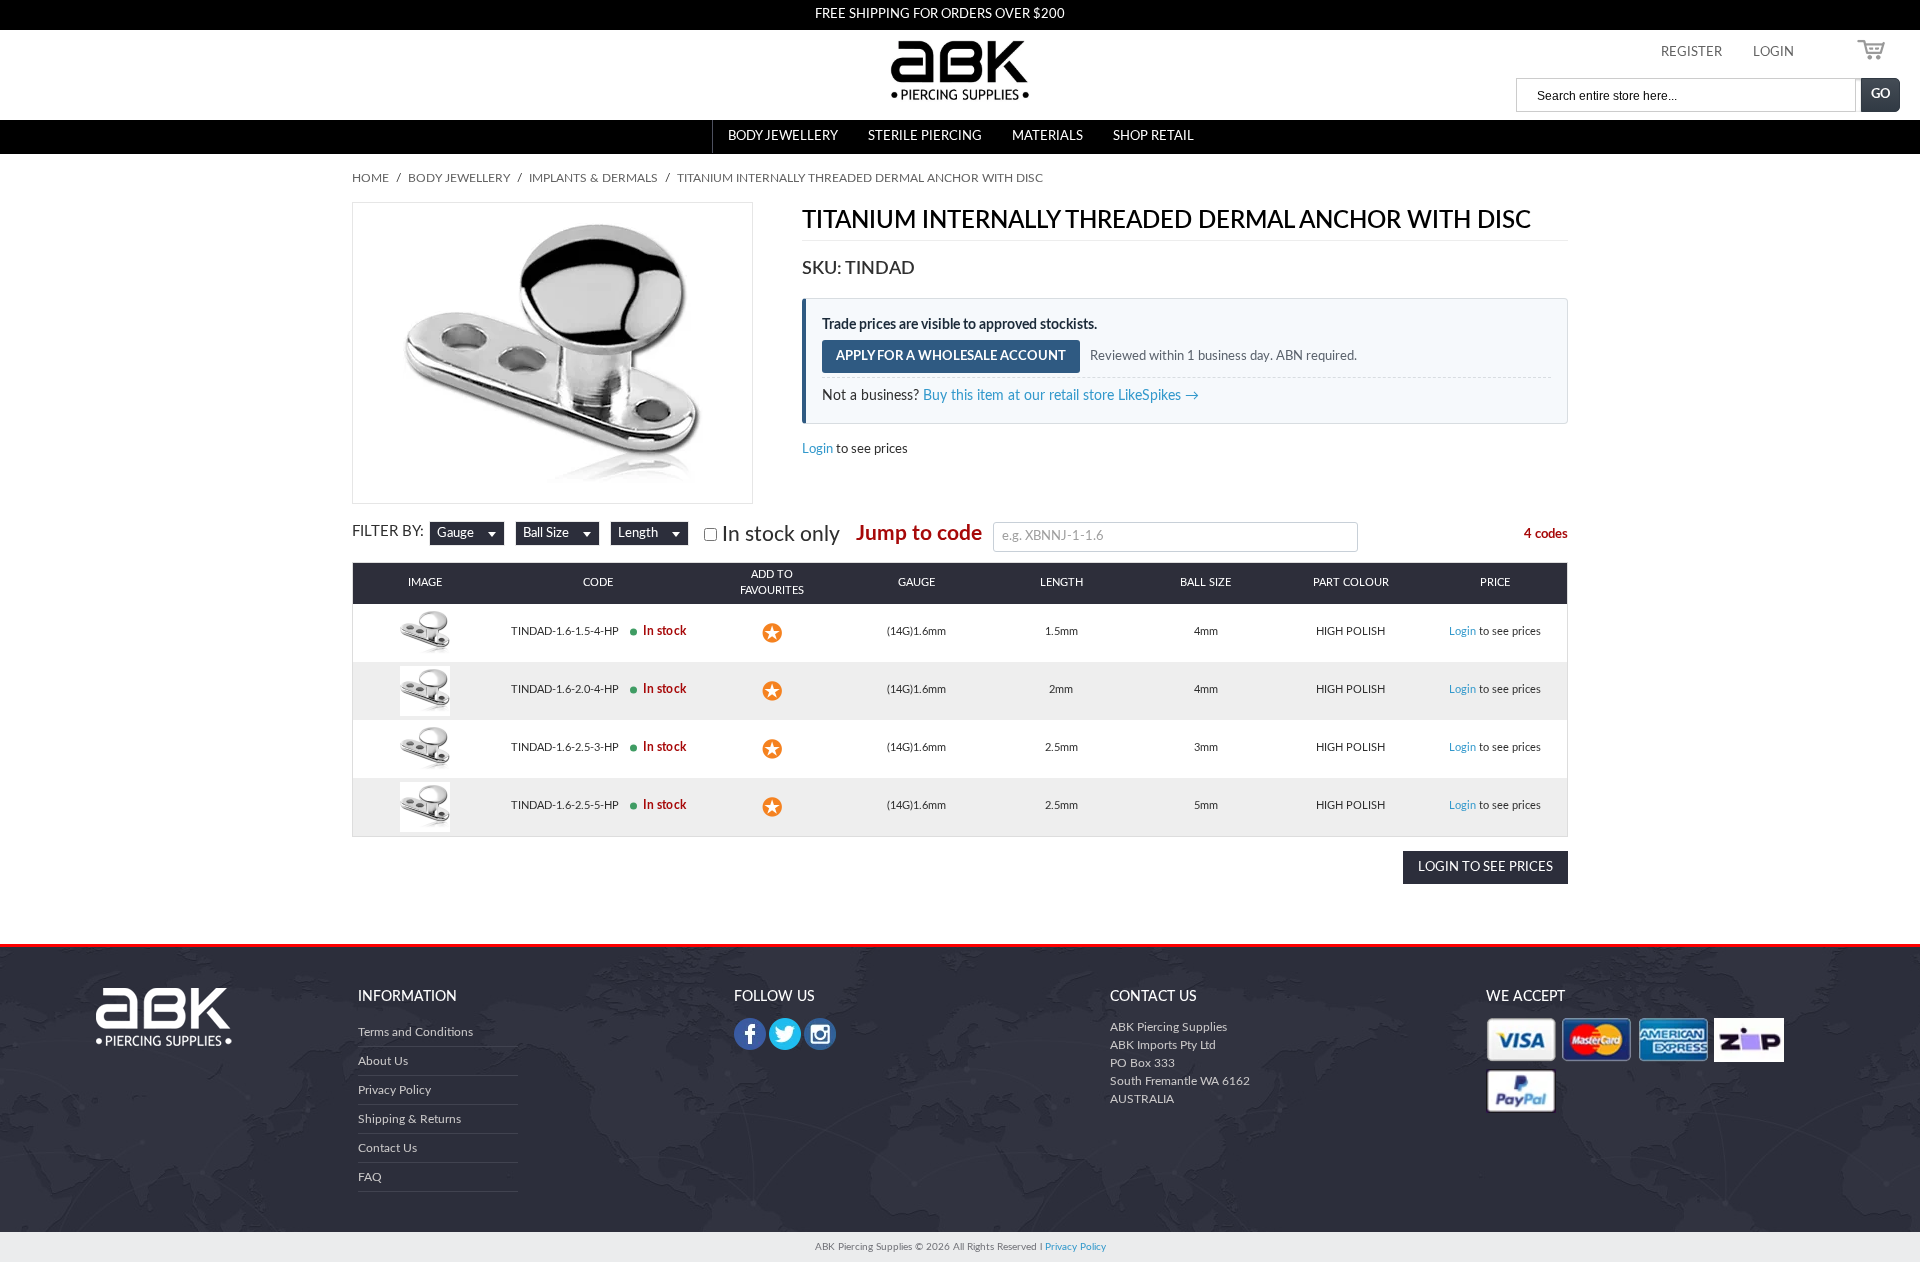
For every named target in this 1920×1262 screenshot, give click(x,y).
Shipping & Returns (409, 1119)
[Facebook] (750, 1034)
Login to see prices (1485, 867)
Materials (1047, 136)
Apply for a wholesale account (951, 356)
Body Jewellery (783, 136)
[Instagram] (820, 1034)
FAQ (370, 1177)
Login (817, 449)
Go (1881, 94)
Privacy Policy (394, 1090)
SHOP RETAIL (1153, 136)
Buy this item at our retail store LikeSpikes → (1061, 396)
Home (370, 178)
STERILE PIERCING (925, 136)
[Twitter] (785, 1034)
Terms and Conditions (415, 1032)
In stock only (778, 534)
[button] (772, 633)
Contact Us (387, 1148)
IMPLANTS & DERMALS (593, 178)
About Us (383, 1061)
